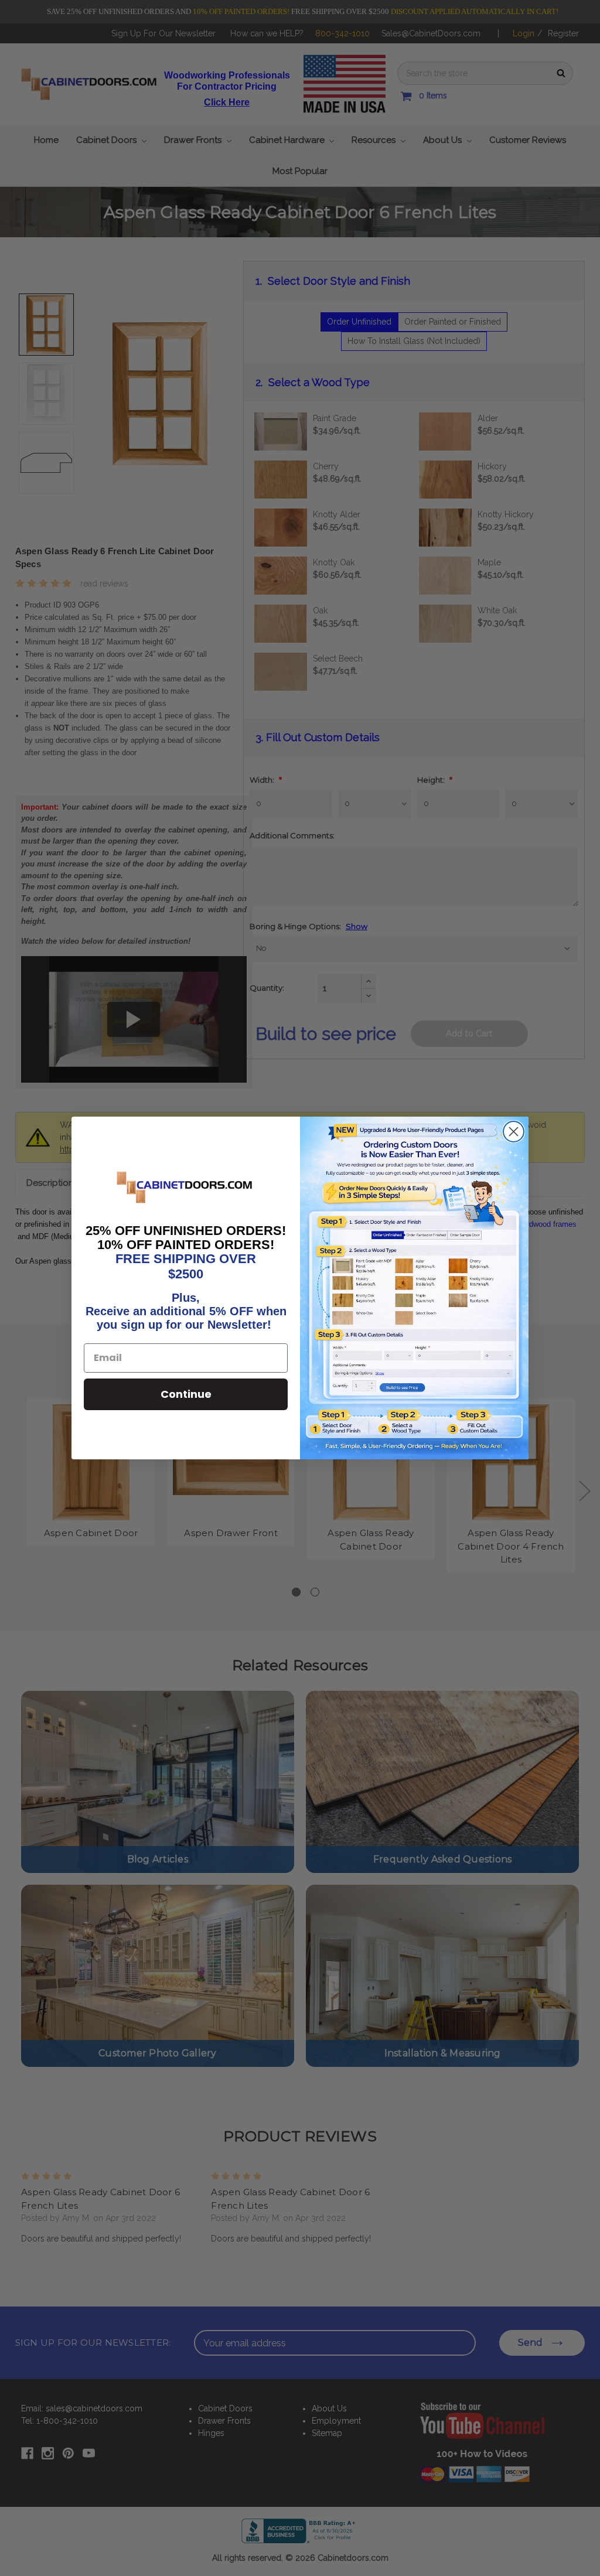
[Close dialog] (514, 1132)
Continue (186, 1394)
